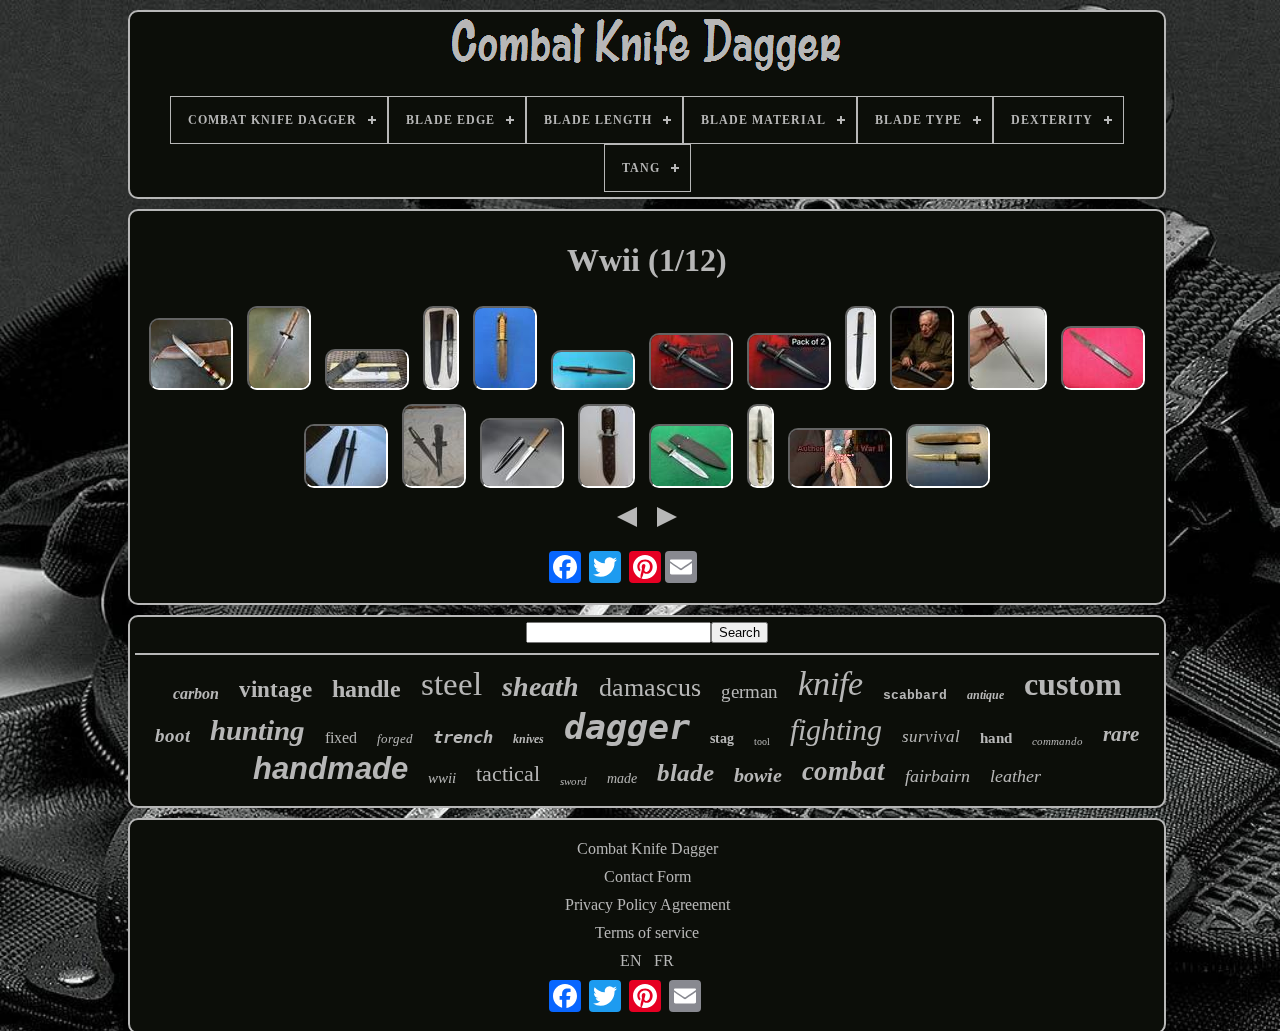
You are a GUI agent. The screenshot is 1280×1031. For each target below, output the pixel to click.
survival (931, 736)
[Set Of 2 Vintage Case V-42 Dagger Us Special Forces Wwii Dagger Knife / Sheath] (789, 363)
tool (762, 741)
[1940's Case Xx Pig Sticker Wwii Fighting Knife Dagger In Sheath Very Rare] (691, 458)
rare (1121, 734)
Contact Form (647, 876)
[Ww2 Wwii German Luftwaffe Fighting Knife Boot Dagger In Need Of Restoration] (860, 350)
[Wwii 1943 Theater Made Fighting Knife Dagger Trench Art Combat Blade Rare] (279, 350)
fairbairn (937, 776)
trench (463, 737)
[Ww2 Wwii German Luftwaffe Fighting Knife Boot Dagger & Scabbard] (522, 455)
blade (685, 772)
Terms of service (647, 932)
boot (172, 735)
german (749, 691)
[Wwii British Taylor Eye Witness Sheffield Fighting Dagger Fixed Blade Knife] (441, 350)
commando (1057, 741)
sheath (540, 686)
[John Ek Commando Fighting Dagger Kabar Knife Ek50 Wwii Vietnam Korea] (367, 371)
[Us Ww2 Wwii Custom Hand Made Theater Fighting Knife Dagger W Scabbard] (1007, 350)
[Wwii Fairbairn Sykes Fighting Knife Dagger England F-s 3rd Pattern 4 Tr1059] (593, 372)
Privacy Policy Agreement (647, 904)
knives (528, 739)
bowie (758, 775)
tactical (508, 773)
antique (985, 695)
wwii (442, 778)
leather (1015, 776)
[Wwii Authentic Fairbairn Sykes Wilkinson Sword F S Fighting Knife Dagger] (434, 448)
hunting (257, 730)
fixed (341, 737)
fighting (836, 729)
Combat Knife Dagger (647, 848)
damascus (650, 687)
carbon (196, 693)
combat (843, 771)
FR (664, 960)
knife (830, 683)
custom (1073, 684)
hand (996, 738)
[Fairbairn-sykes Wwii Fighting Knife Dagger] (505, 350)
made (622, 778)
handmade (330, 768)
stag (722, 738)
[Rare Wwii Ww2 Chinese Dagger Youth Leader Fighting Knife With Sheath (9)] (606, 448)
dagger (627, 727)
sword (573, 781)
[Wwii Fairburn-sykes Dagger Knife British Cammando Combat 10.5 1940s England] (760, 448)
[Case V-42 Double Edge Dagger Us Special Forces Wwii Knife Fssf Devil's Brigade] (922, 350)
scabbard (915, 695)
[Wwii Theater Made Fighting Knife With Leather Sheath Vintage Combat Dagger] (948, 458)
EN (631, 960)
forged (395, 738)
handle (366, 689)
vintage (275, 689)
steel (451, 684)
